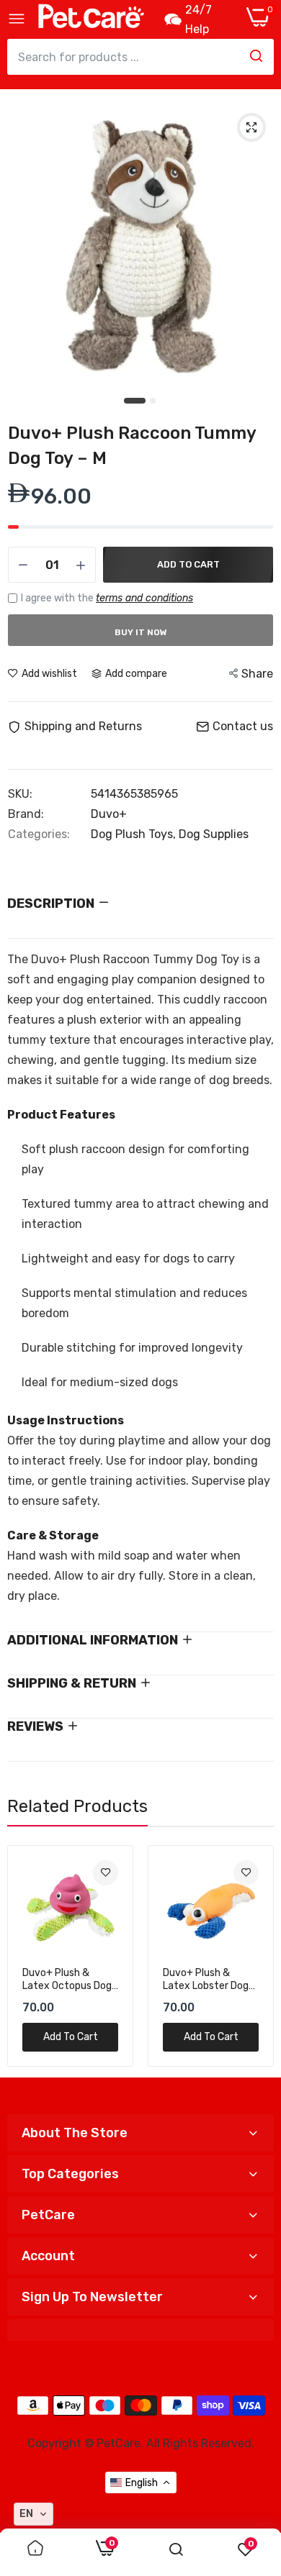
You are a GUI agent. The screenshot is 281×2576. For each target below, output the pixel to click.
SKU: (20, 794)
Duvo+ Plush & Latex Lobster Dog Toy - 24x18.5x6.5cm (206, 1980)
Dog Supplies (214, 834)
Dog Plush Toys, (135, 834)
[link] (106, 1873)
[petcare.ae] (91, 19)
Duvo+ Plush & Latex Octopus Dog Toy (67, 1980)
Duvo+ (109, 814)
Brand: (26, 814)
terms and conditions (144, 598)
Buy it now (141, 632)
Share (257, 674)
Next (256, 1956)
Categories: (39, 834)
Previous (25, 1956)
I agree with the (107, 598)
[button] (34, 2514)
